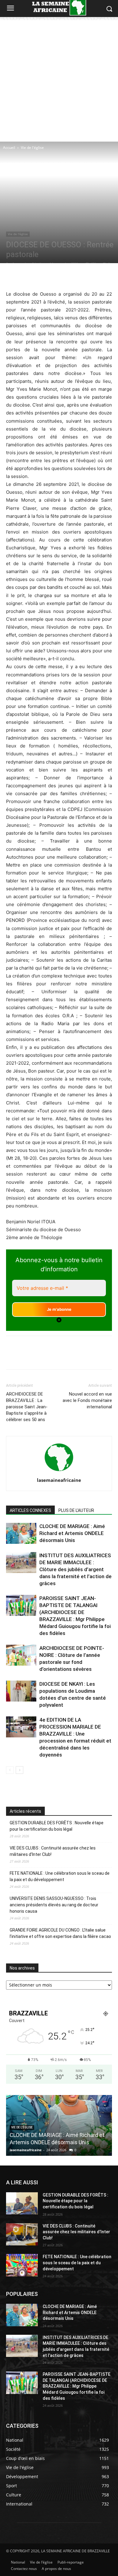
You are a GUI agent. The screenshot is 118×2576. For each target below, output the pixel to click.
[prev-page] (10, 1770)
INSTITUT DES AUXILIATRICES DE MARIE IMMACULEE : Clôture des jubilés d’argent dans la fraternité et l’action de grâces (75, 1569)
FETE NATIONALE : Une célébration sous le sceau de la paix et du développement (60, 1876)
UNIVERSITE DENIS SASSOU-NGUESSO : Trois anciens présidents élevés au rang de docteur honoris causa (54, 1905)
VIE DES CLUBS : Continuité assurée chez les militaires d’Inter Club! (53, 1851)
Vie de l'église (32, 148)
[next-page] (20, 1770)
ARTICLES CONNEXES (30, 1510)
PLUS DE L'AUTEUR (76, 1510)
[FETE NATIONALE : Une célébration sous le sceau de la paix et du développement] (22, 2265)
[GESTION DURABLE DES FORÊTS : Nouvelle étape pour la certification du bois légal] (22, 2203)
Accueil (9, 148)
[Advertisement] (59, 79)
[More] (91, 276)
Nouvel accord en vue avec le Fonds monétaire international (87, 1400)
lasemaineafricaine (59, 1480)
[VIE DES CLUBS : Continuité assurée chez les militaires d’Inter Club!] (22, 2234)
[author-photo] (59, 1472)
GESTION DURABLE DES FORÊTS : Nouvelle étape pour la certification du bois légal (57, 1826)
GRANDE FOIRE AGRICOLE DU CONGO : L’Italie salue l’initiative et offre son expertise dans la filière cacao (60, 1933)
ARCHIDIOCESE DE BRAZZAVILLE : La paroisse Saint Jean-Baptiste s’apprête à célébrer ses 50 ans (27, 1407)
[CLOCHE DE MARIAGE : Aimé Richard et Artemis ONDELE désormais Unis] (21, 1533)
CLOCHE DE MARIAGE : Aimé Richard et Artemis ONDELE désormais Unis (72, 1533)
